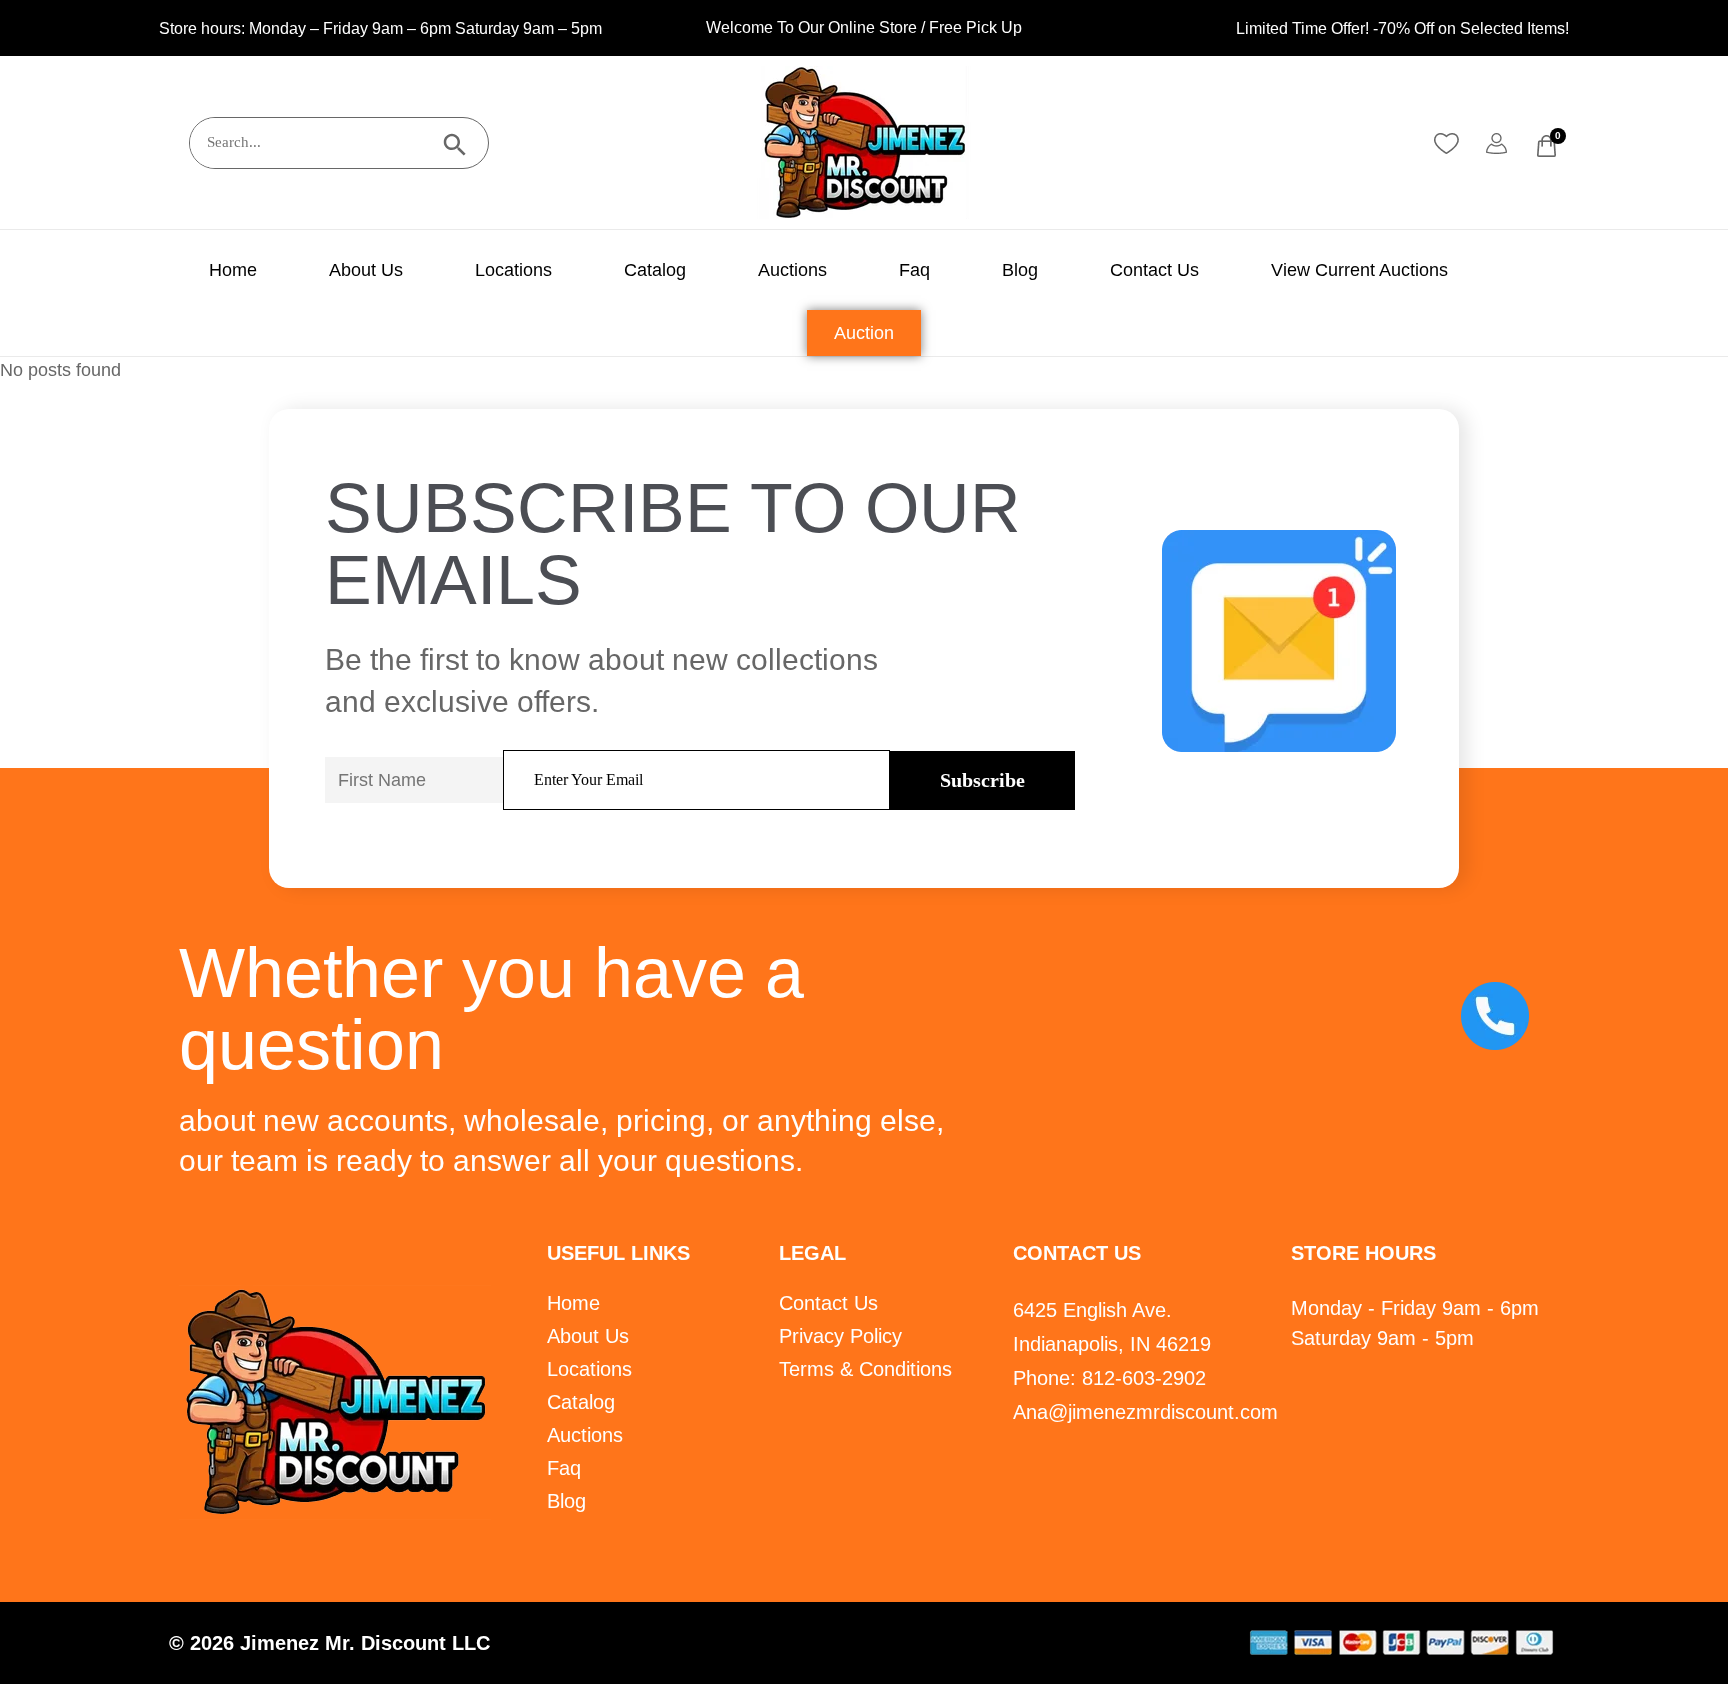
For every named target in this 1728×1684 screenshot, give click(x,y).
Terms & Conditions (865, 1369)
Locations (513, 270)
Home (233, 270)
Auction (864, 333)
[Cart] (1546, 146)
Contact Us (1154, 270)
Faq (914, 270)
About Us (366, 270)
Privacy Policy (840, 1336)
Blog (1020, 270)
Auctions (792, 270)
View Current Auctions (1359, 270)
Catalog (655, 270)
